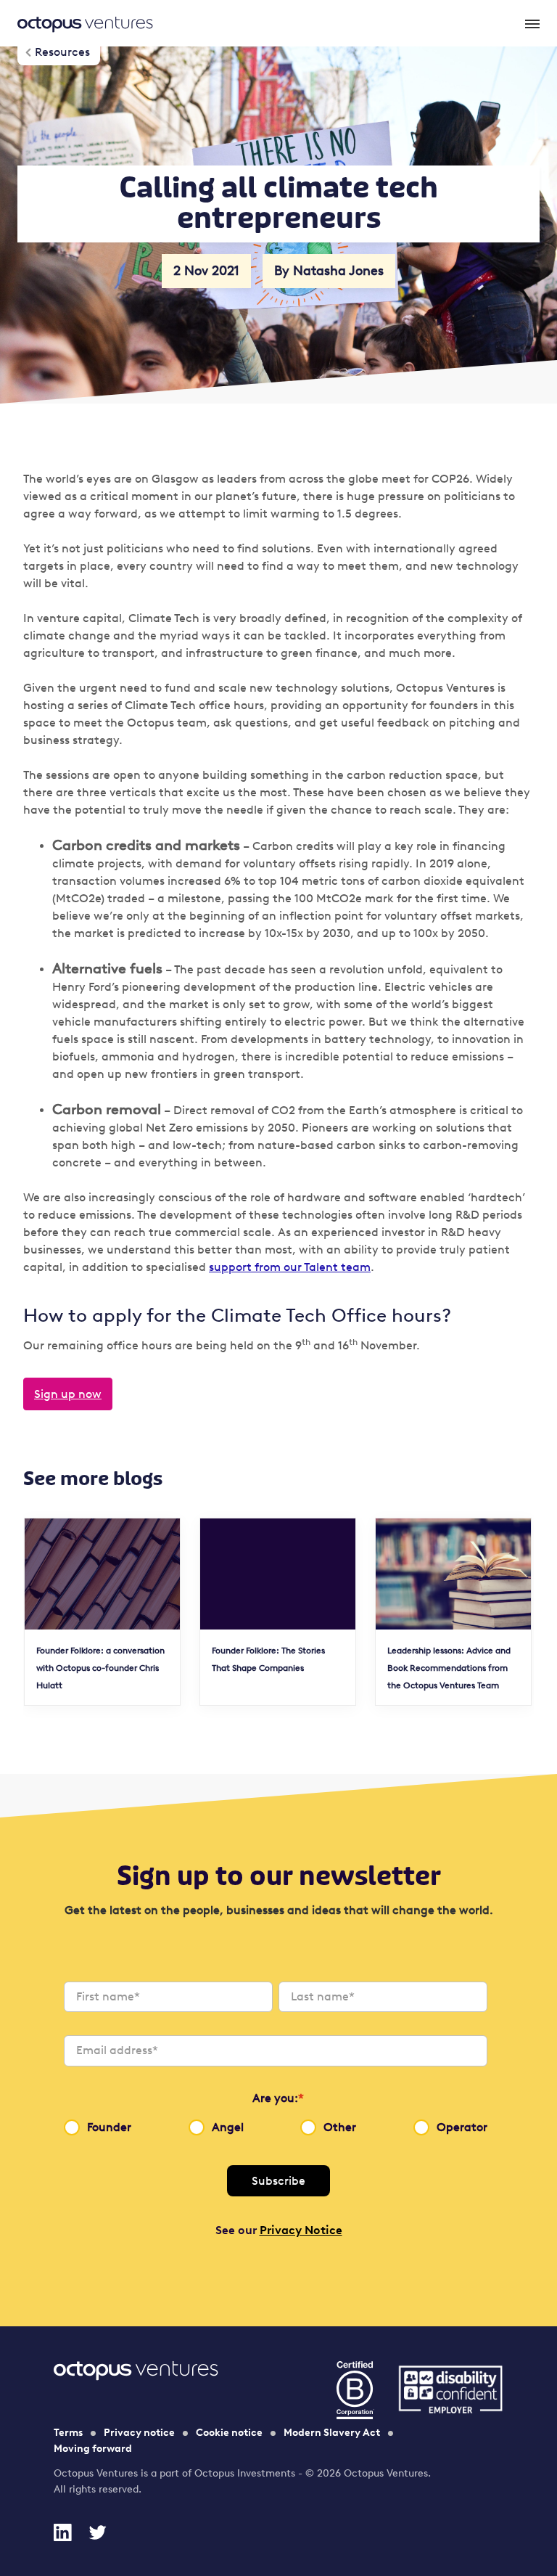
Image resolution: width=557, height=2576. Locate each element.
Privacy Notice (301, 2230)
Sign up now (68, 1394)
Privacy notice (139, 2433)
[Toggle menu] (531, 23)
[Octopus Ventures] (85, 23)
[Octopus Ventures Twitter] (97, 2532)
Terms (68, 2433)
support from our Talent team (290, 1267)
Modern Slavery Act (332, 2433)
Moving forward (93, 2449)
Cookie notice (229, 2433)
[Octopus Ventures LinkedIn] (62, 2532)
